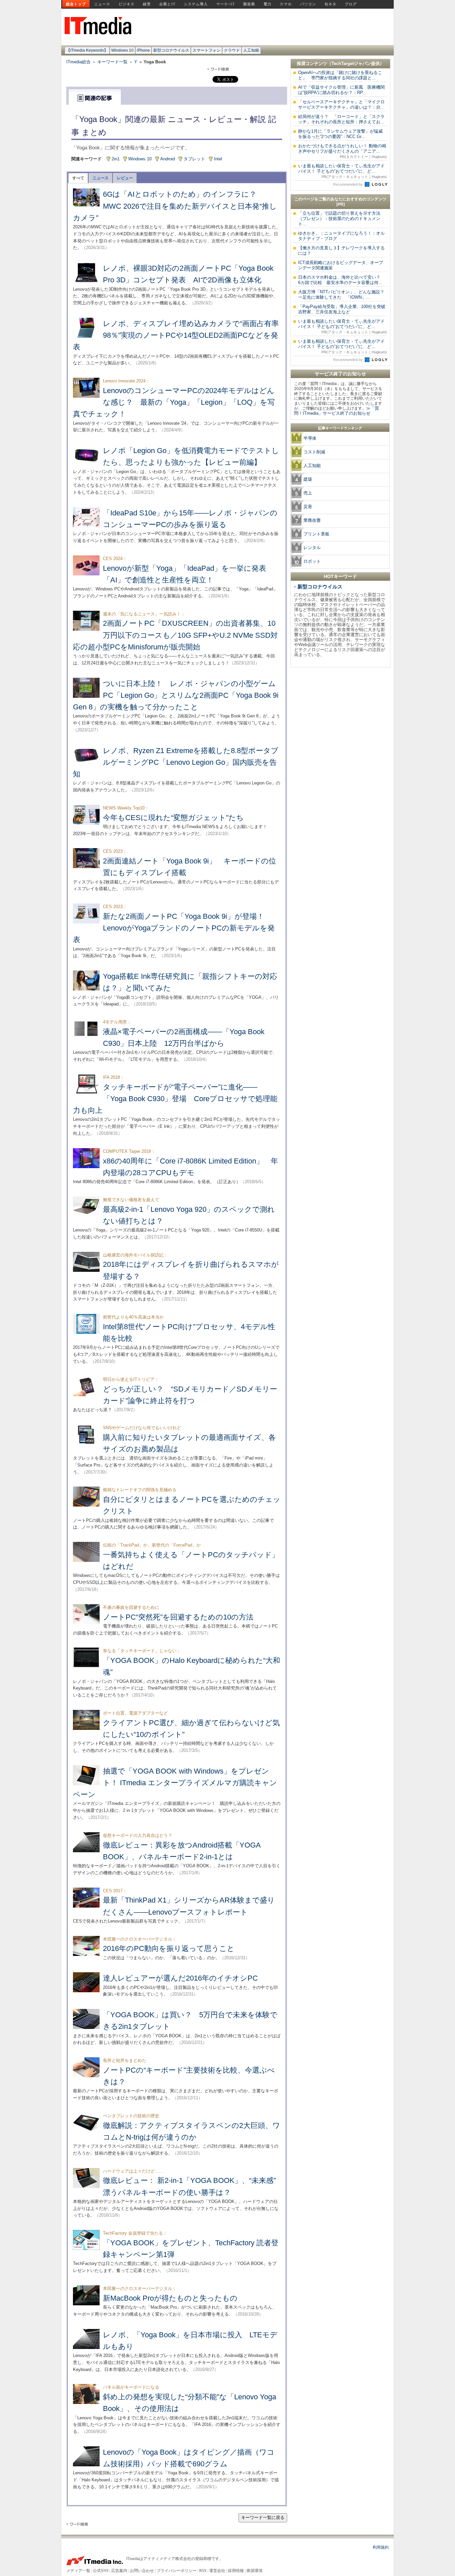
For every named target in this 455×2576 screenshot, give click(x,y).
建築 (308, 479)
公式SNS (101, 2571)
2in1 (116, 159)
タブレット (194, 159)
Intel (218, 159)
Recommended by (348, 184)
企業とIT (167, 4)
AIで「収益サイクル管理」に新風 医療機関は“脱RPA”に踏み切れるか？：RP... (341, 90)
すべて (78, 178)
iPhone (143, 50)
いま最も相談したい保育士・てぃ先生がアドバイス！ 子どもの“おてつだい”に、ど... (342, 171)
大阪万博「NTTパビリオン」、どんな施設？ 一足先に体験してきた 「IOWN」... (343, 295)
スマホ (286, 4)
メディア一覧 (78, 2571)
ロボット (312, 561)
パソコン (308, 4)
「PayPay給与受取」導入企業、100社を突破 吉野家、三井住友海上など (344, 309)
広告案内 (119, 2571)
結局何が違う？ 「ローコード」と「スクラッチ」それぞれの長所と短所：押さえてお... (341, 119)
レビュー (125, 178)
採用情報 (236, 2571)
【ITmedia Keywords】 (87, 50)
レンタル (312, 548)
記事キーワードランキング (340, 428)
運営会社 (217, 2571)
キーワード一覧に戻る (263, 2517)
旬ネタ (330, 4)
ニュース (102, 4)
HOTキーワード (340, 576)
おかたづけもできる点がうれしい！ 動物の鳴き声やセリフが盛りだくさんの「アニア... (342, 151)
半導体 (310, 438)
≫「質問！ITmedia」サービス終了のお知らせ (337, 411)
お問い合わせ (142, 2571)
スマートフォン (207, 50)
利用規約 (381, 2547)
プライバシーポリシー (177, 2571)
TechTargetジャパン (351, 64)
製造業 (249, 4)
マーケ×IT (226, 4)
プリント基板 (316, 534)
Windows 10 (122, 50)
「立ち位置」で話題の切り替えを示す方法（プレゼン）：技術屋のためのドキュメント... (339, 219)
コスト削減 (314, 452)
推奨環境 (254, 2571)
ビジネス (127, 4)
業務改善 (312, 520)
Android (168, 159)
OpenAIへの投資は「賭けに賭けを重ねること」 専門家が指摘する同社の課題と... (340, 75)
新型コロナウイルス (171, 50)
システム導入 (196, 4)
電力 (267, 4)
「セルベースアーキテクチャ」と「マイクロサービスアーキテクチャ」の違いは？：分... (341, 105)
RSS (203, 2571)
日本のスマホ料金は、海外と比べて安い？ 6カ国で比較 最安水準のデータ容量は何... (341, 280)
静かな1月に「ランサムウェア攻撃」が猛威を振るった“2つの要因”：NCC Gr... (340, 134)
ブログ (351, 4)
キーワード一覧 (112, 62)
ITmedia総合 (78, 62)
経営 (147, 4)
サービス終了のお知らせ (340, 374)
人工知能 (251, 50)
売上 (308, 493)
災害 (308, 507)
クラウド (232, 50)
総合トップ (76, 4)
